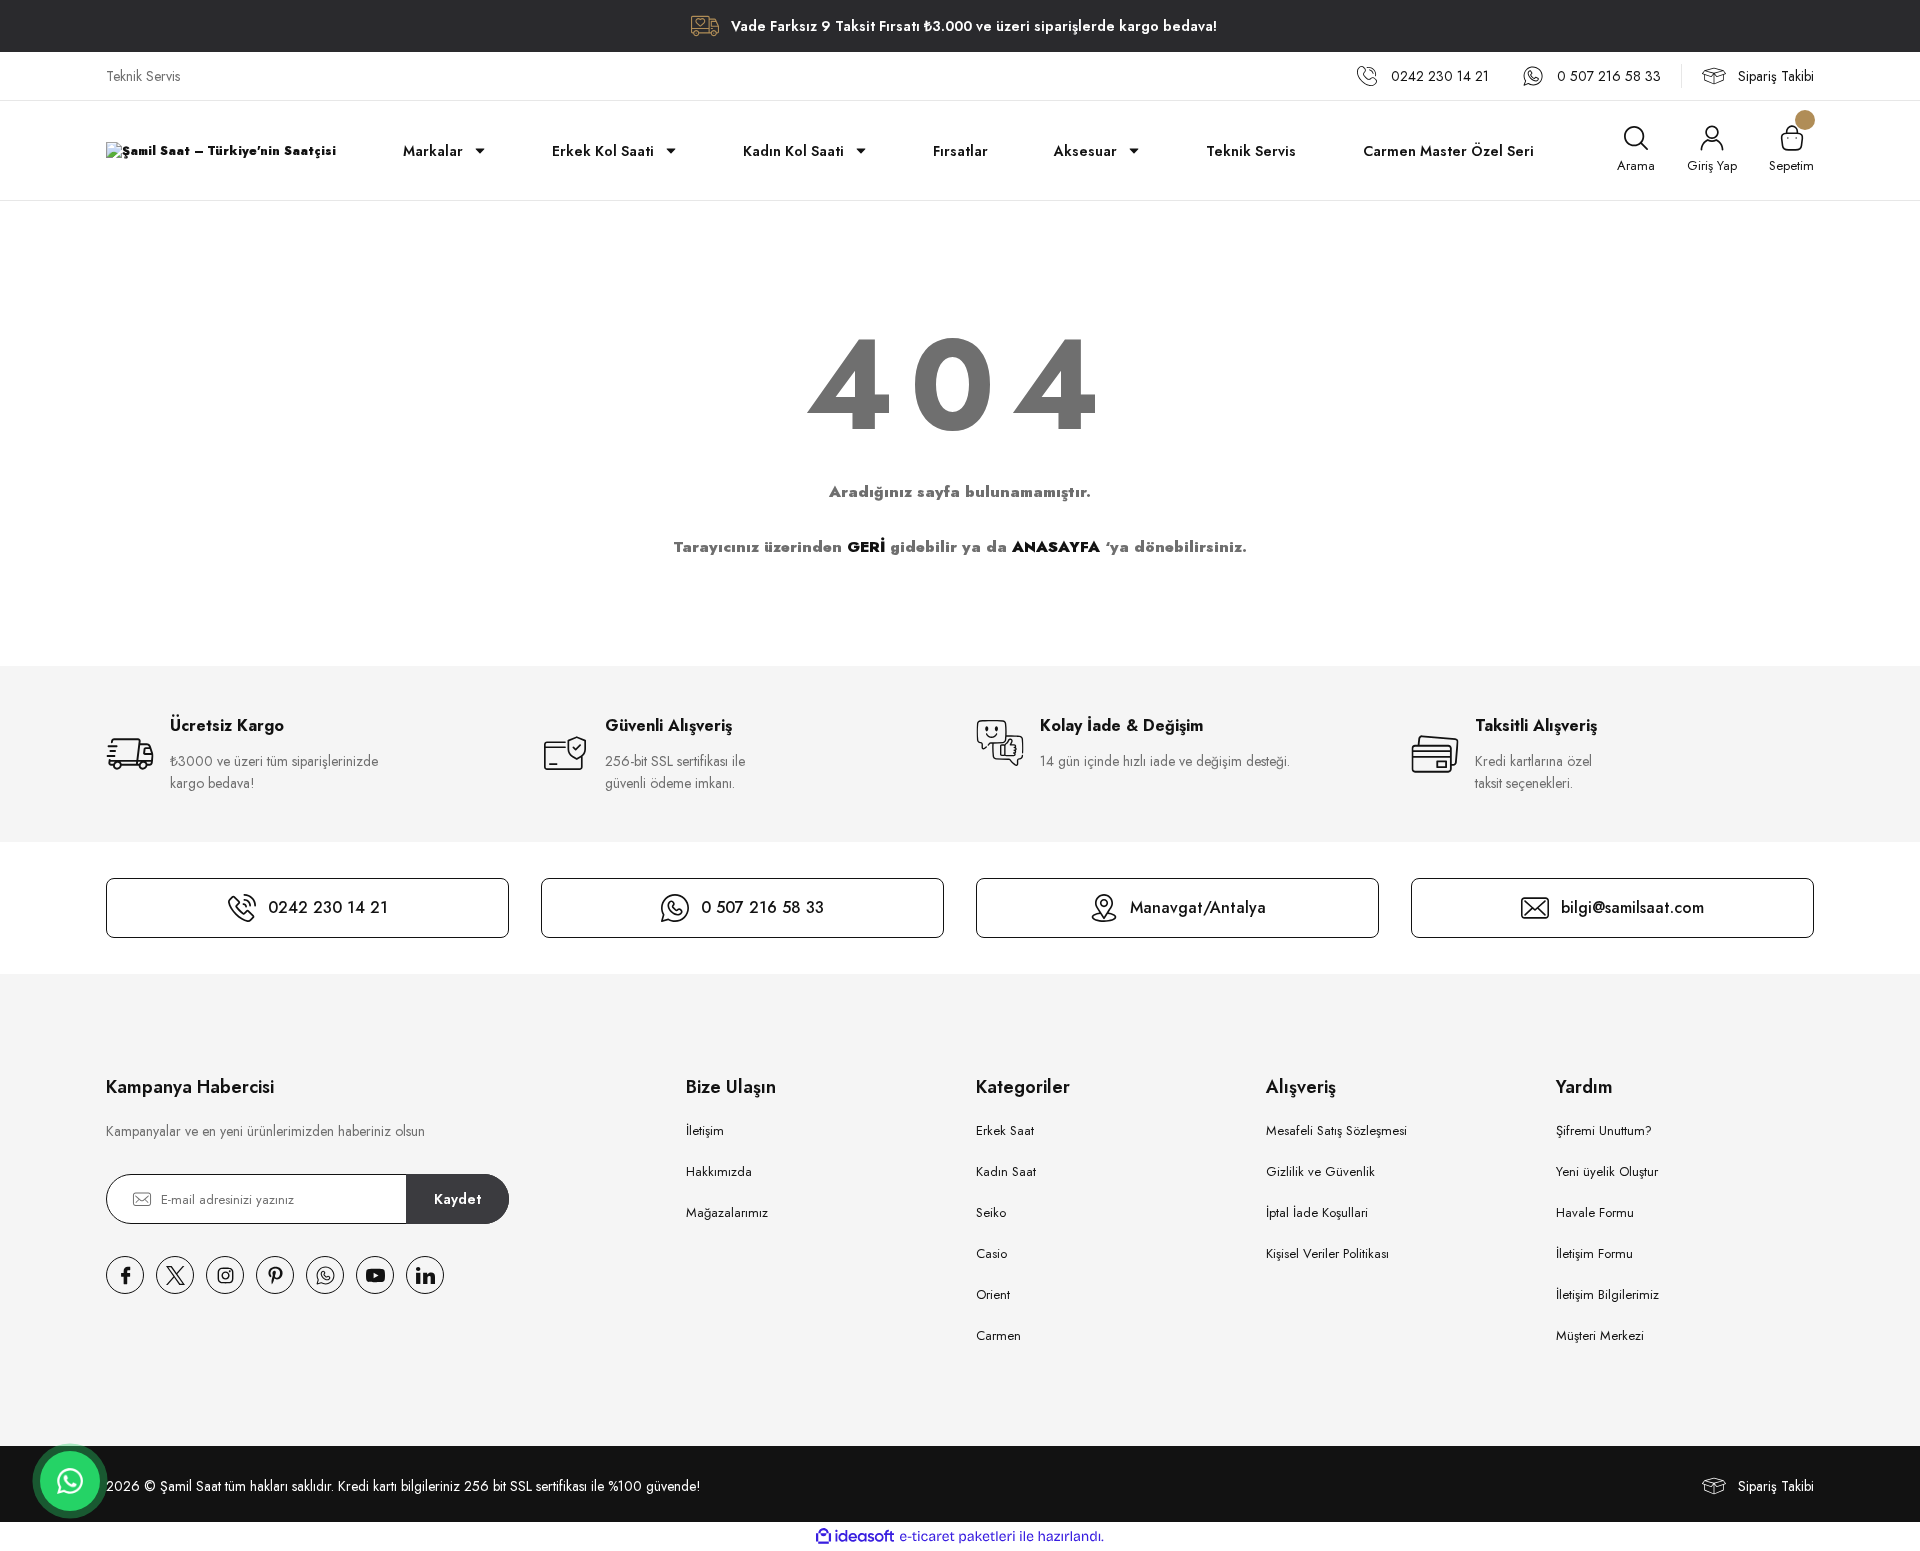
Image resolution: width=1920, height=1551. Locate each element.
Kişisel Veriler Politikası (1327, 1253)
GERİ (866, 547)
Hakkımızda (719, 1171)
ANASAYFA (1056, 547)
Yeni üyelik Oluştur (1607, 1171)
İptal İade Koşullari (1317, 1212)
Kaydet (457, 1199)
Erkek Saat (1005, 1130)
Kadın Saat (1006, 1171)
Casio (991, 1253)
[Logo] (221, 150)
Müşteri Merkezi (1600, 1335)
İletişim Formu (1594, 1253)
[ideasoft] (855, 1536)
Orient (993, 1294)
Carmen (998, 1335)
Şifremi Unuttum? (1604, 1130)
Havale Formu (1595, 1212)
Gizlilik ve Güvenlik (1320, 1171)
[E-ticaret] (957, 1537)
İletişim (705, 1130)
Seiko (991, 1212)
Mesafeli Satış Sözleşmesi (1336, 1130)
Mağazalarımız (727, 1212)
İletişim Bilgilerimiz (1607, 1294)
